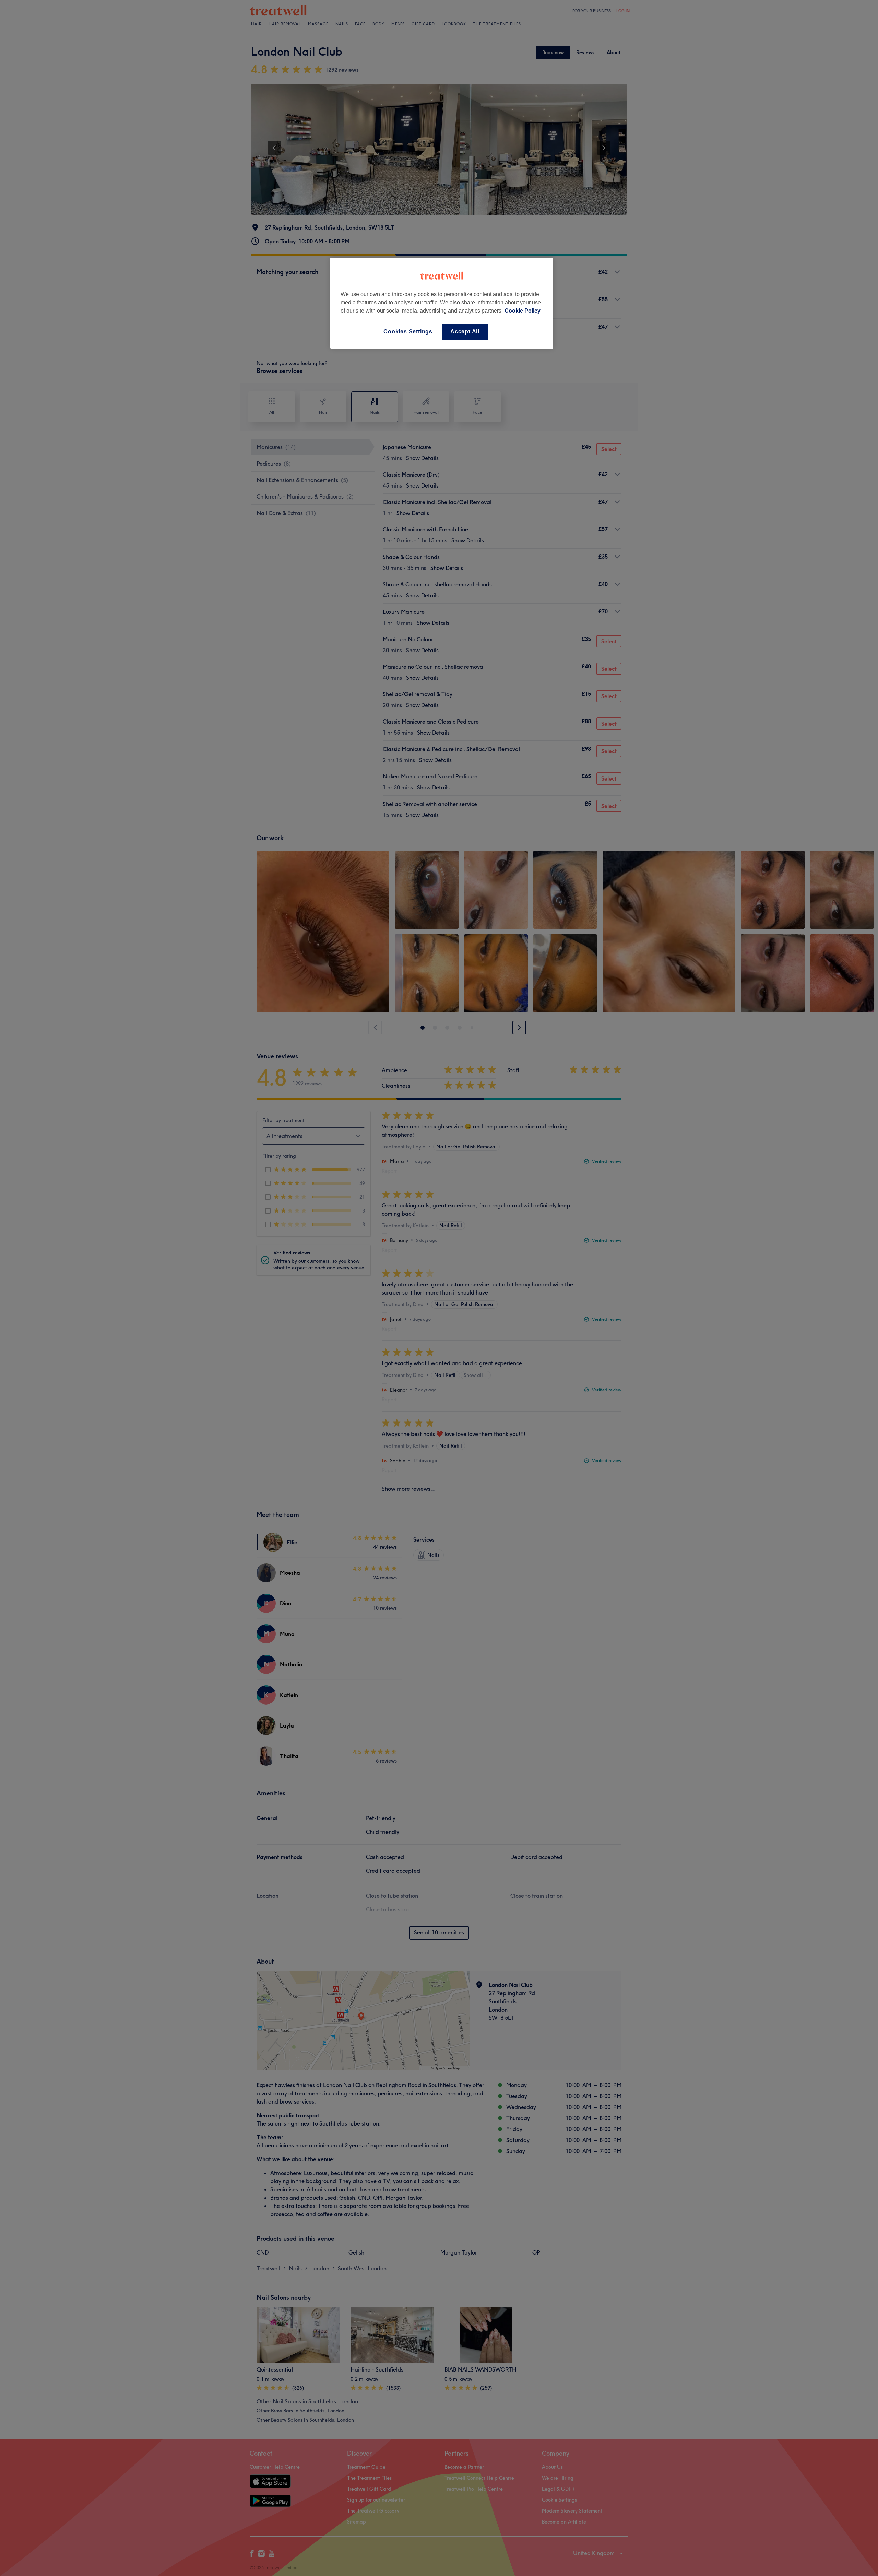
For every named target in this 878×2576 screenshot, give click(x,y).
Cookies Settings (408, 332)
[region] (442, 303)
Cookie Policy (523, 311)
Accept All (465, 332)
